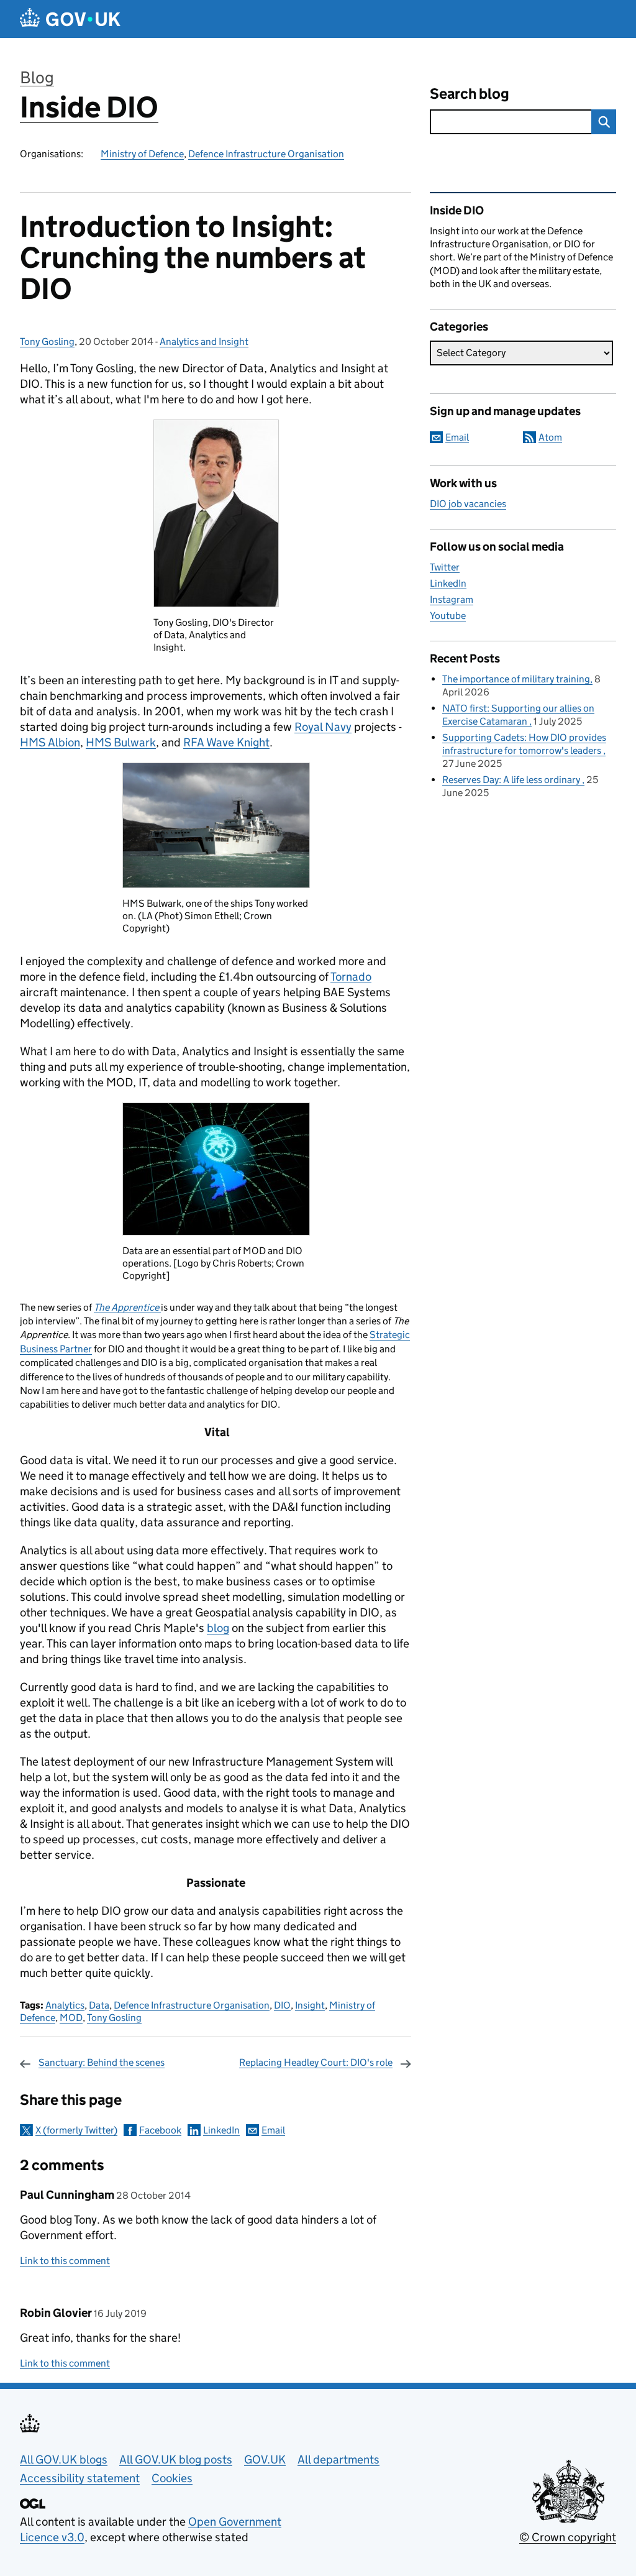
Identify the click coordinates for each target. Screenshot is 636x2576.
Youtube (448, 616)
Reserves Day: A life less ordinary (512, 780)
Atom (550, 437)
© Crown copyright (568, 2537)
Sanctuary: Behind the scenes (102, 2062)
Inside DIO (89, 107)
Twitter (445, 567)
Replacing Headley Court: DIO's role (316, 2062)
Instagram (452, 599)
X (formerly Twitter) (76, 2130)
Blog (37, 77)
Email (273, 2130)
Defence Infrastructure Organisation (266, 154)
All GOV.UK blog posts (176, 2459)
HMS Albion (50, 742)
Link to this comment (65, 2261)
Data (99, 2005)
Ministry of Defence (142, 154)
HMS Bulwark (121, 742)
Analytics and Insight (204, 341)
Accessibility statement (80, 2478)
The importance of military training (516, 679)
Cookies (172, 2478)
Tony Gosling (47, 341)
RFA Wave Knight (226, 742)
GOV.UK (265, 2459)
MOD (71, 2018)
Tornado (351, 977)
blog (218, 1628)
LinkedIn (221, 2130)
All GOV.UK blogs (64, 2459)
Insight (310, 2005)
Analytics (65, 2005)
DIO (282, 2005)
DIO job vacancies (468, 504)
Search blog (470, 94)
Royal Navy (323, 727)
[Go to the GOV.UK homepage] (70, 19)
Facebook (160, 2130)
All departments (338, 2459)
